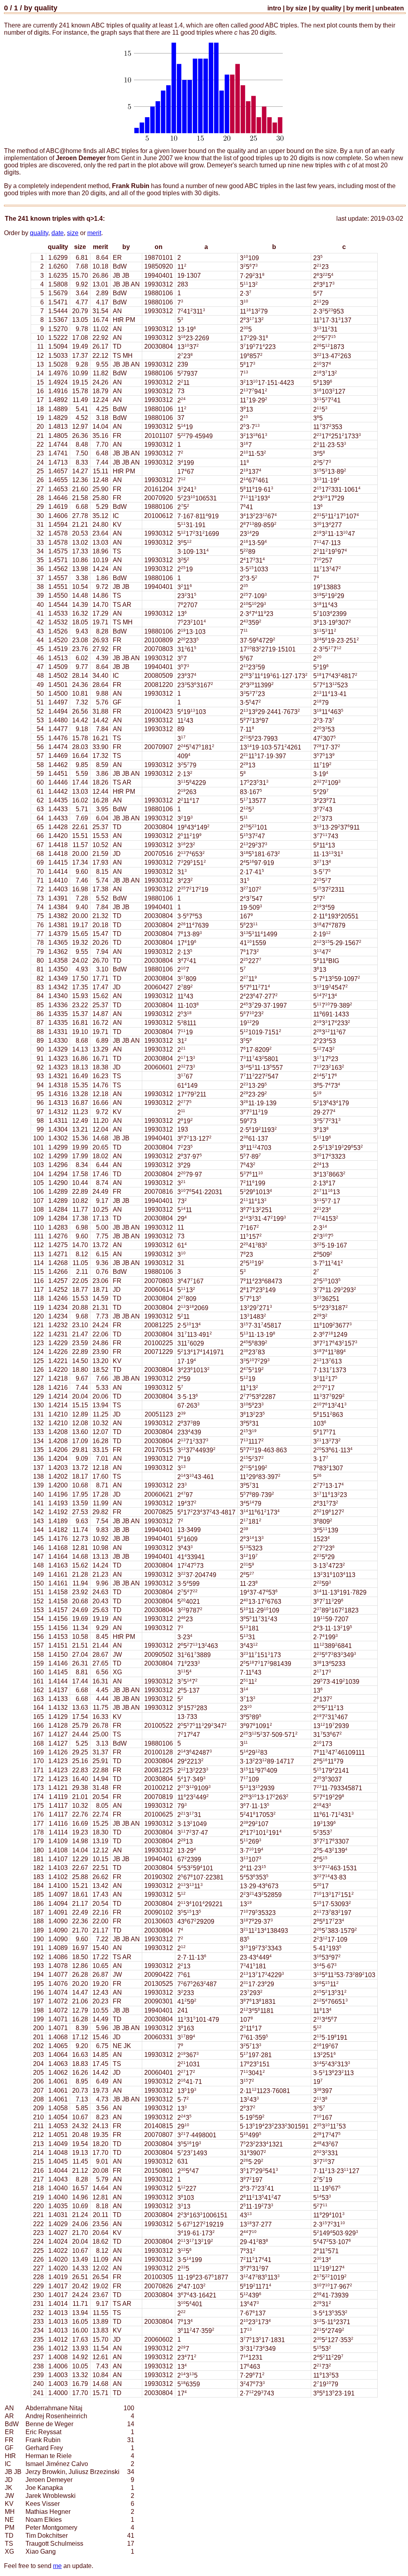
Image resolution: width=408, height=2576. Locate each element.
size (73, 233)
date (58, 233)
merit (94, 233)
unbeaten (390, 8)
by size (297, 8)
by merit (358, 8)
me (57, 2566)
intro (274, 8)
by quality (41, 8)
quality (39, 233)
